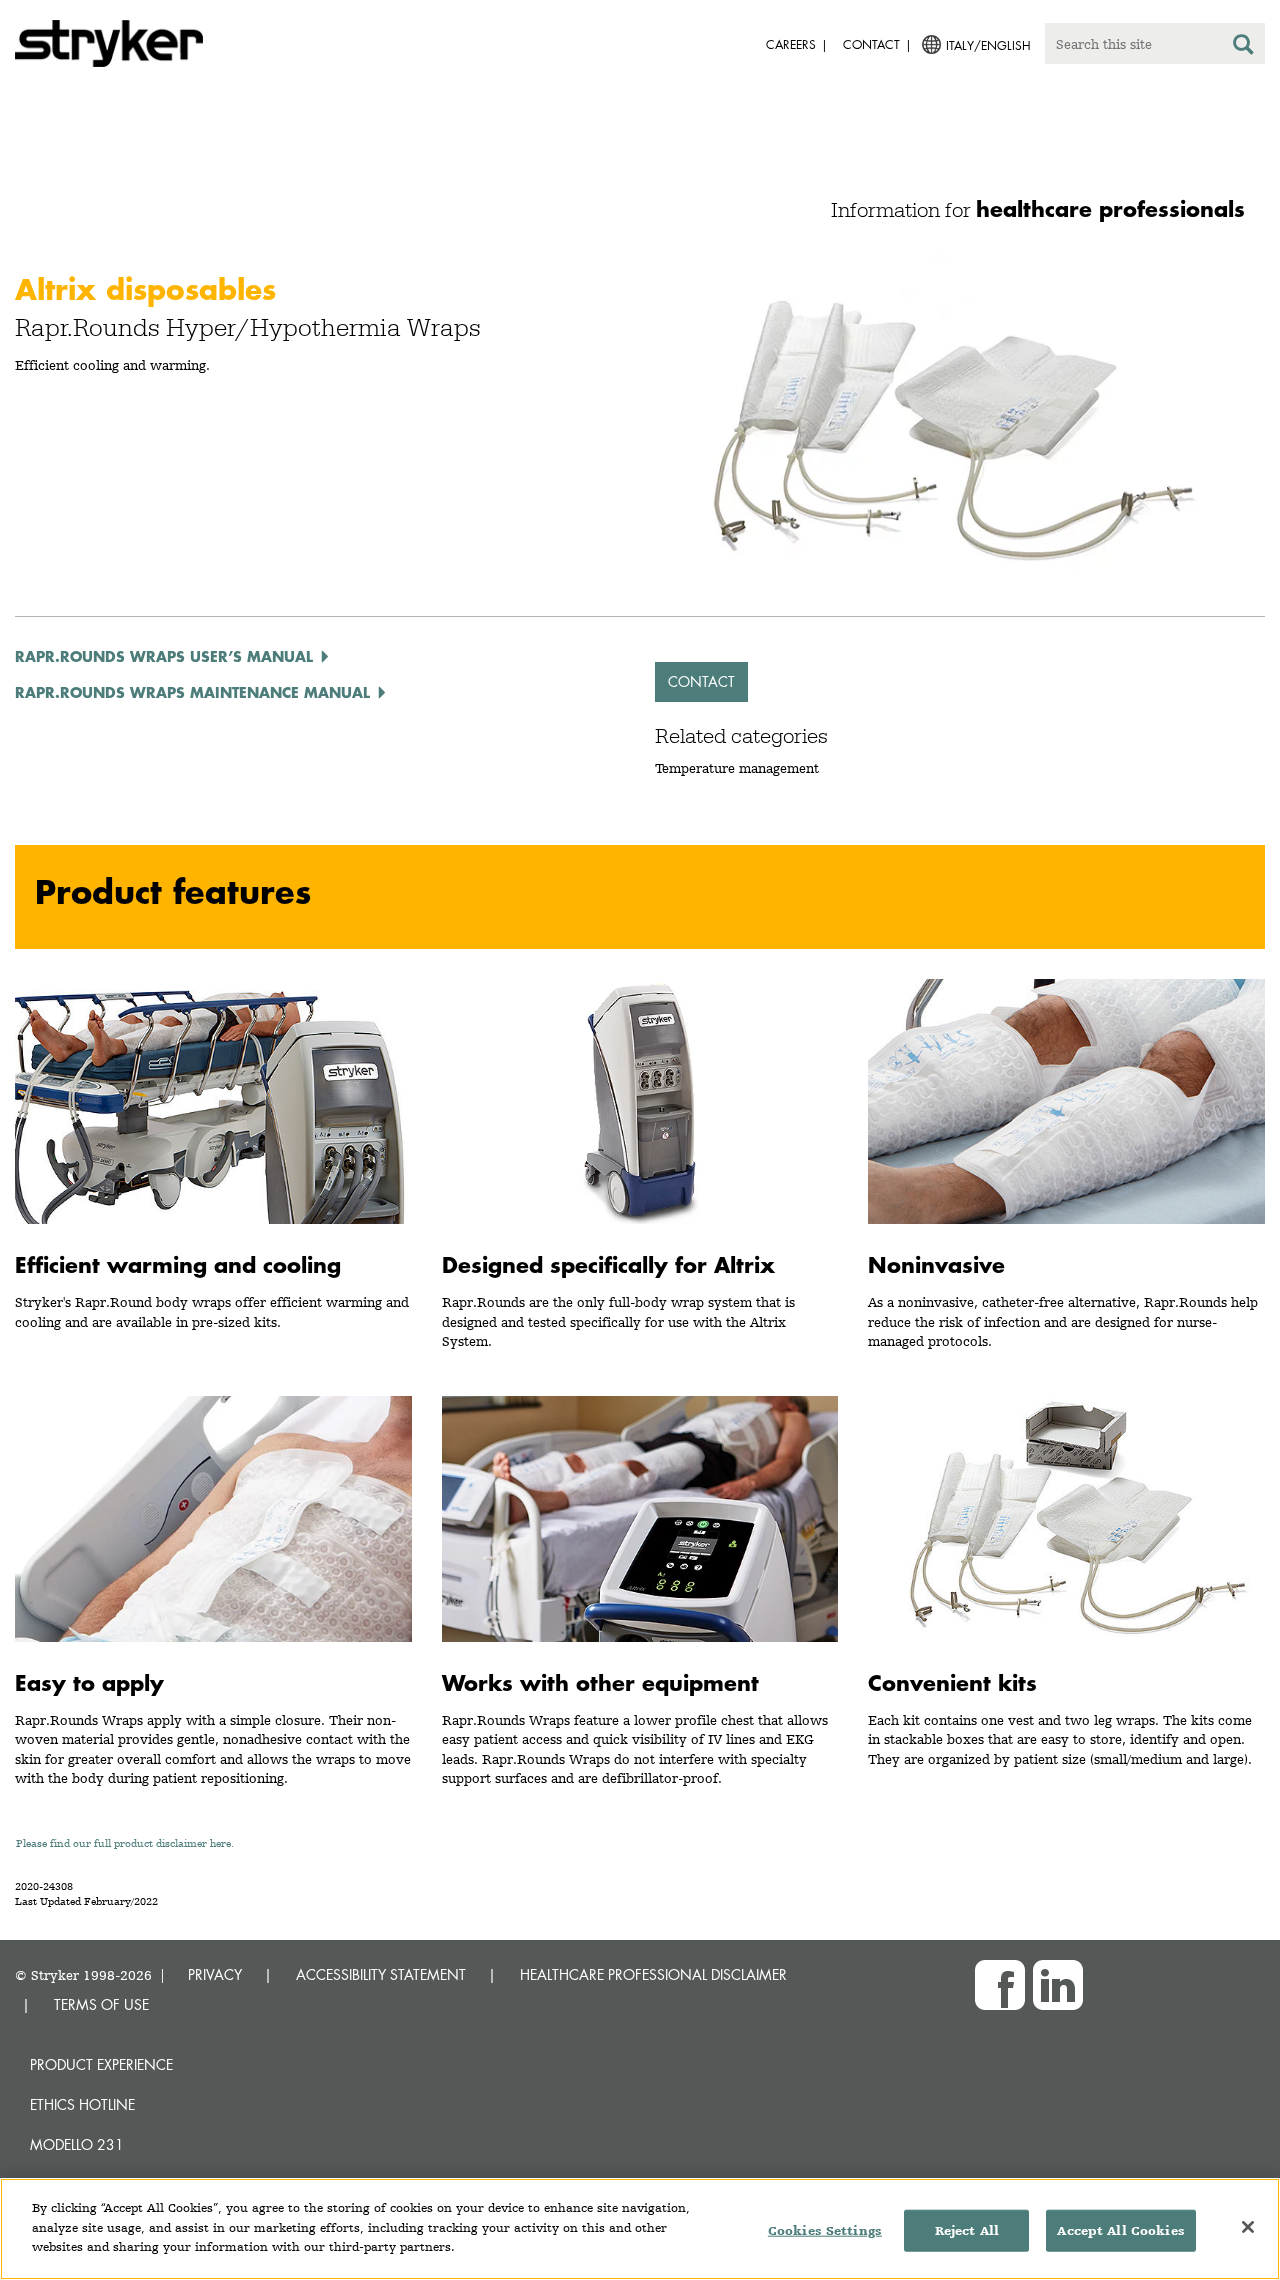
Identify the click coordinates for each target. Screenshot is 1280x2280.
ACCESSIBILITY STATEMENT (381, 1974)
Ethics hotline (82, 2104)
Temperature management (737, 768)
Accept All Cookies (1120, 2230)
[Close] (1248, 2227)
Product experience (101, 2064)
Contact (701, 681)
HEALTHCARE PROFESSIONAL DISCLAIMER (653, 1974)
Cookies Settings (825, 2230)
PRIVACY (215, 1974)
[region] (640, 2229)
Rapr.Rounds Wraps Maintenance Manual (192, 692)
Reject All (967, 2230)
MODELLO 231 (77, 2144)
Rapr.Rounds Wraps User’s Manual (164, 656)
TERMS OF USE (101, 2004)
